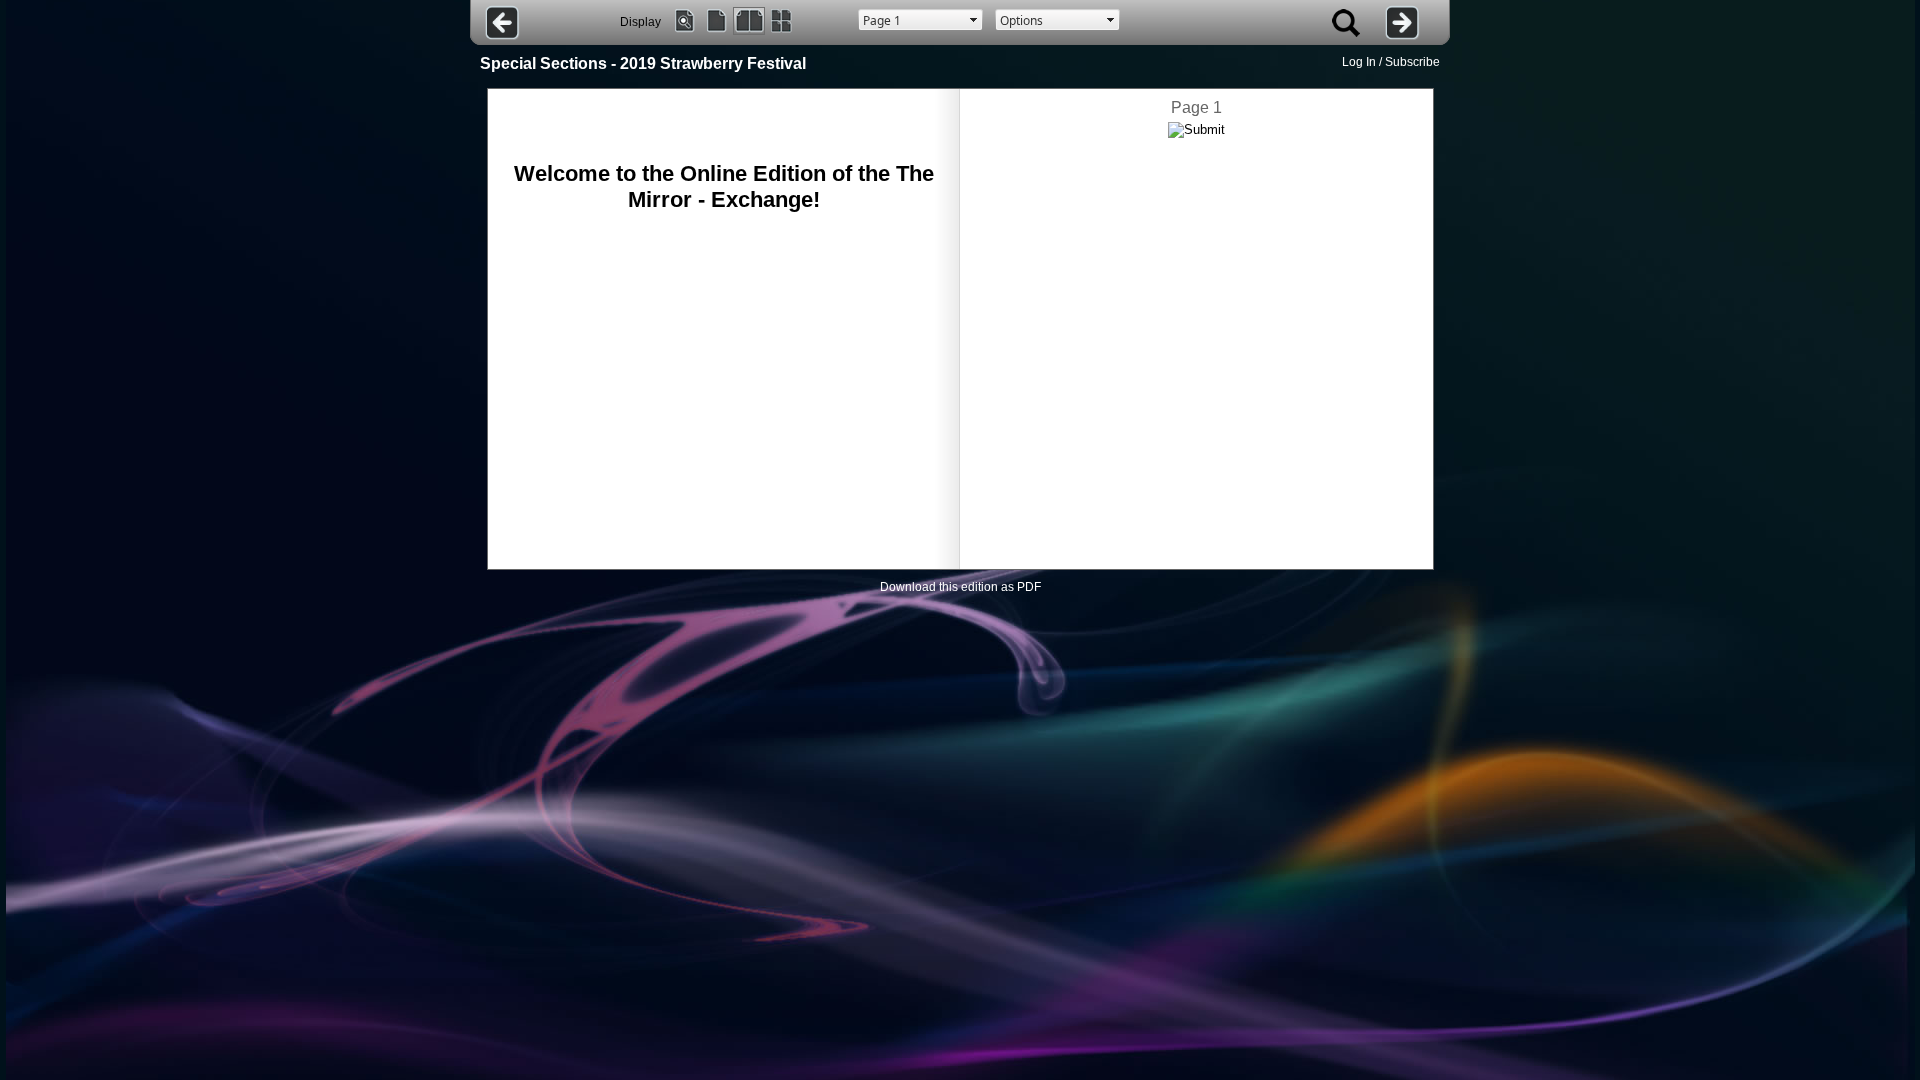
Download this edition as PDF (960, 587)
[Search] (1346, 23)
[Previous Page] (502, 22)
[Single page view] (717, 21)
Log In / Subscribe (1391, 62)
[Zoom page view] (685, 21)
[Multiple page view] (781, 21)
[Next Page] (1402, 22)
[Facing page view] (749, 21)
